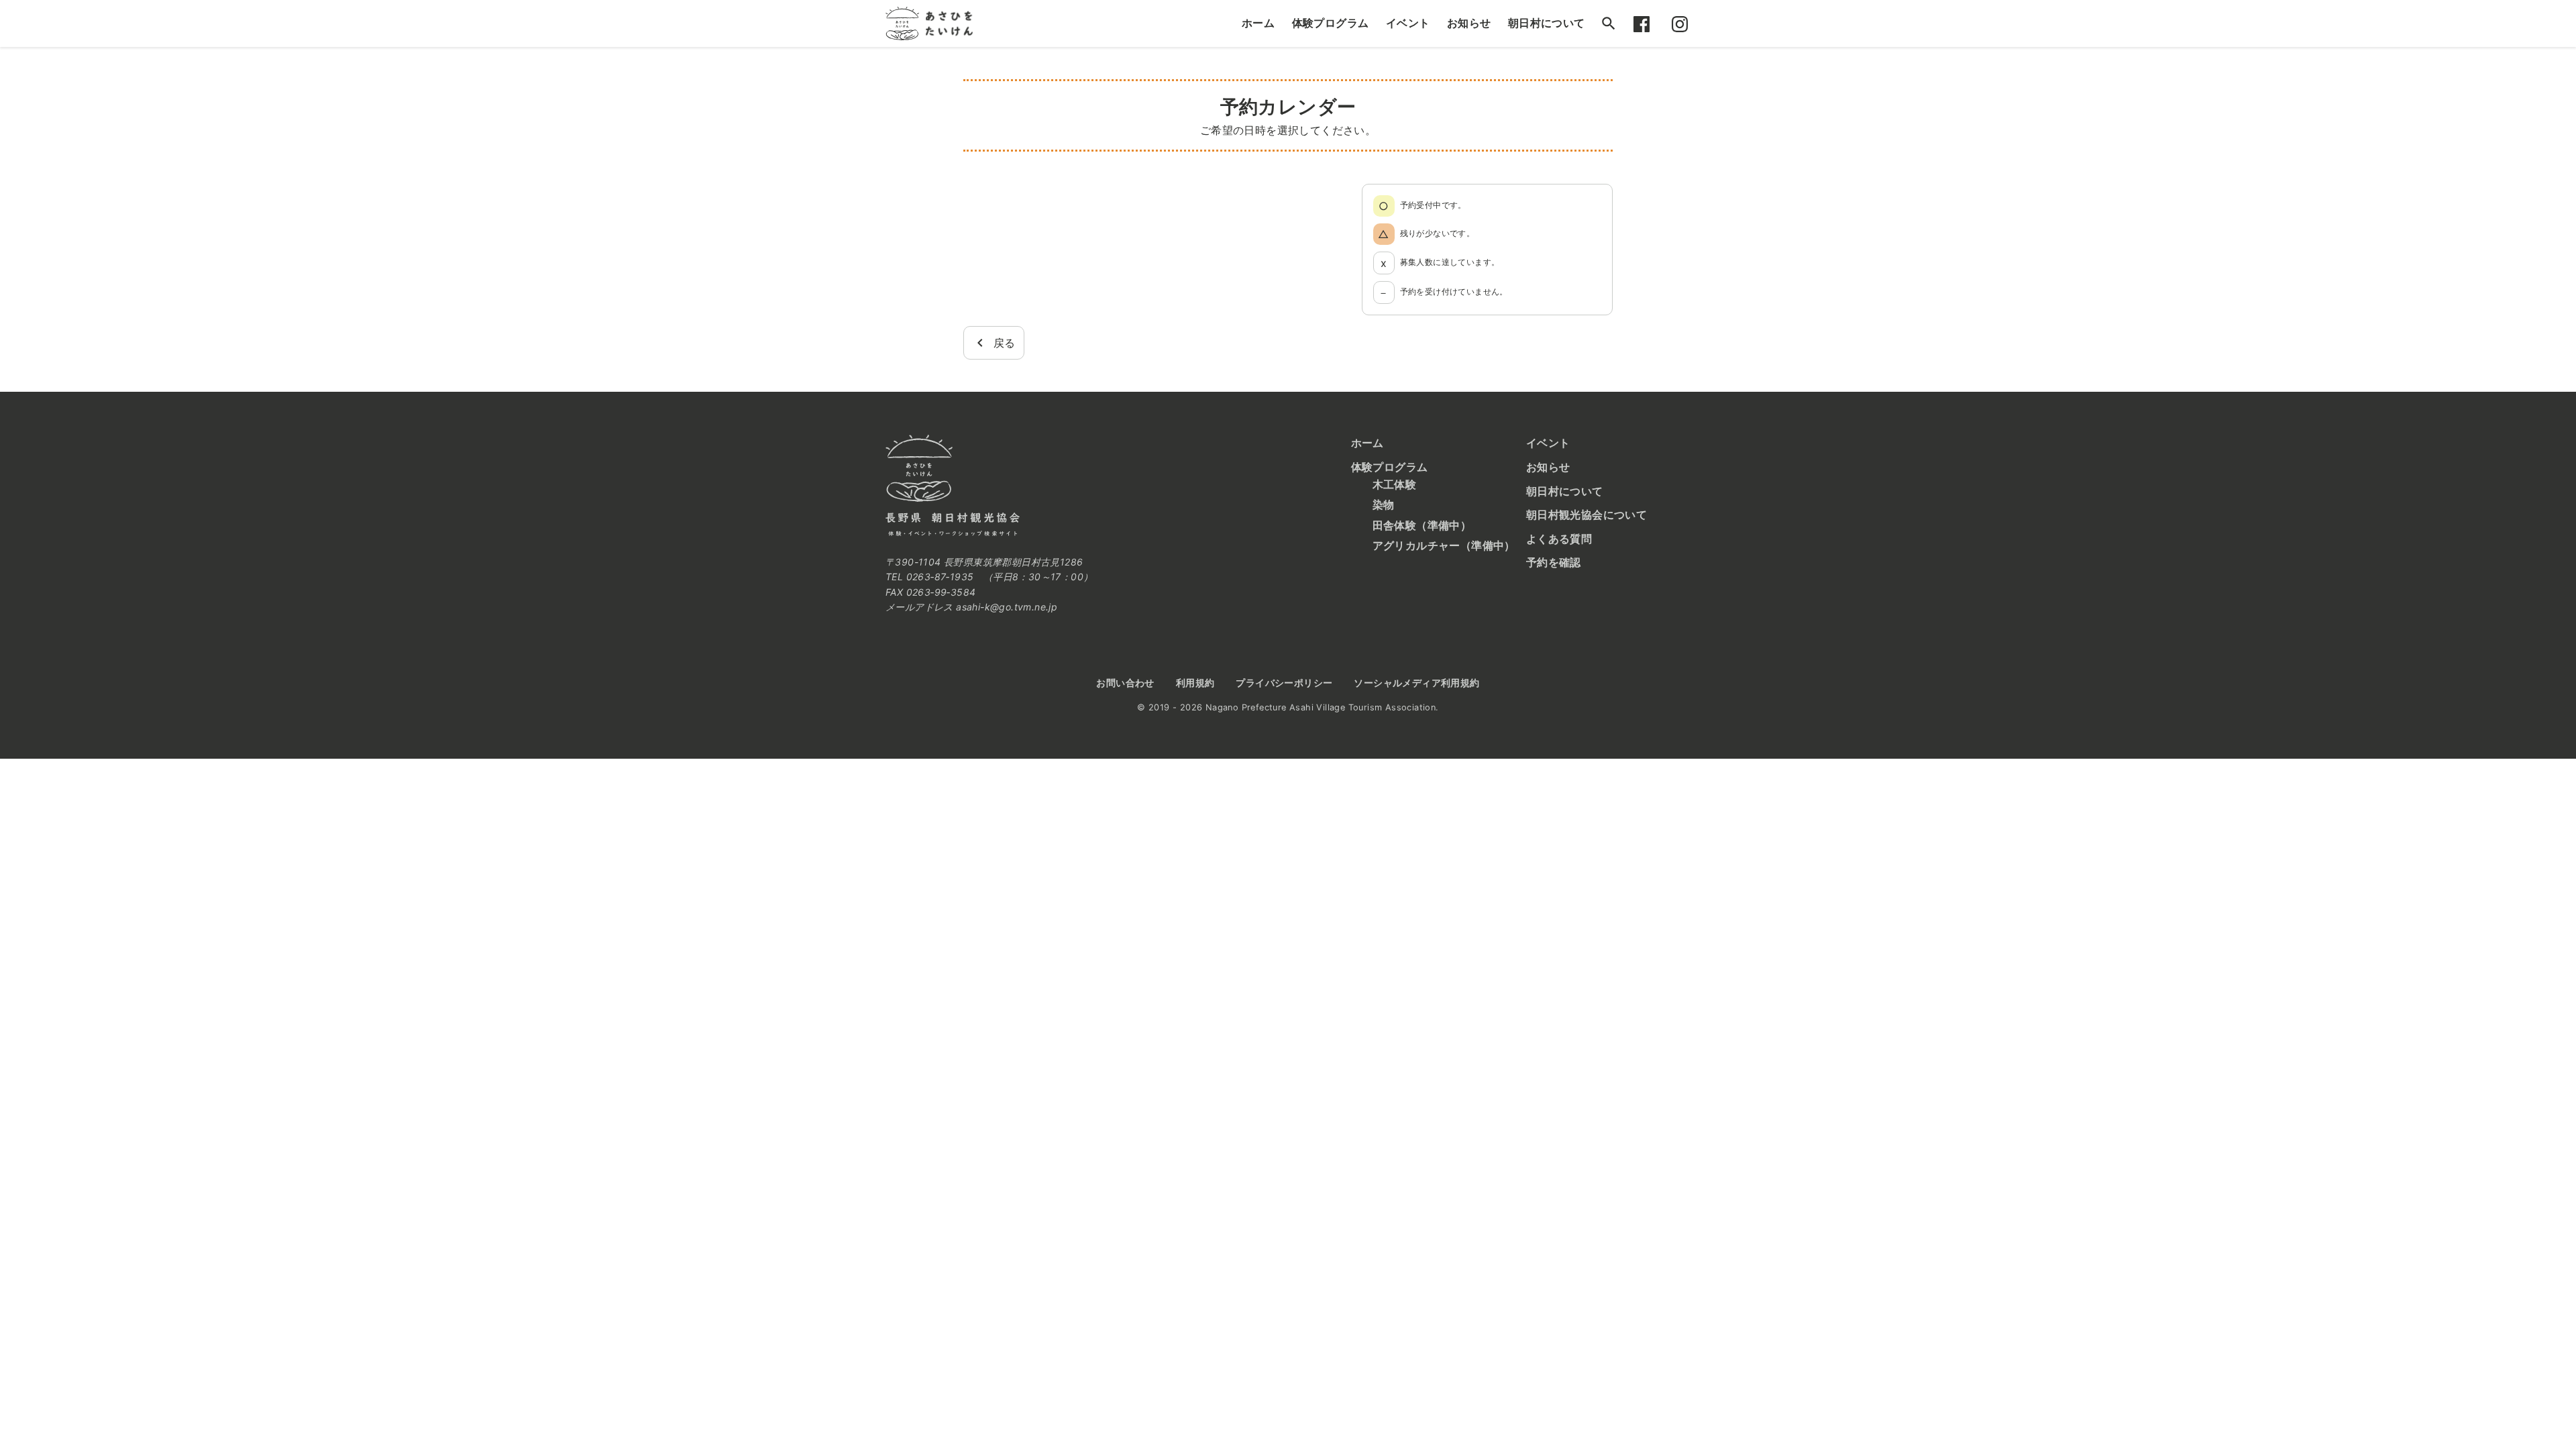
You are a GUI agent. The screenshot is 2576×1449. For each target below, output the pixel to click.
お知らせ (1469, 23)
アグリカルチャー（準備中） (1444, 545)
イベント (1408, 23)
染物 (1384, 504)
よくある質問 (1559, 539)
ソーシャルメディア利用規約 (1416, 683)
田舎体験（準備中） (1422, 525)
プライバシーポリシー (1284, 683)
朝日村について (1547, 23)
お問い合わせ (1125, 683)
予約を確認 (1554, 562)
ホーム (1258, 23)
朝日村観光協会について (1587, 515)
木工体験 (1395, 484)
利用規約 (1195, 683)
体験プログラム (1331, 23)
